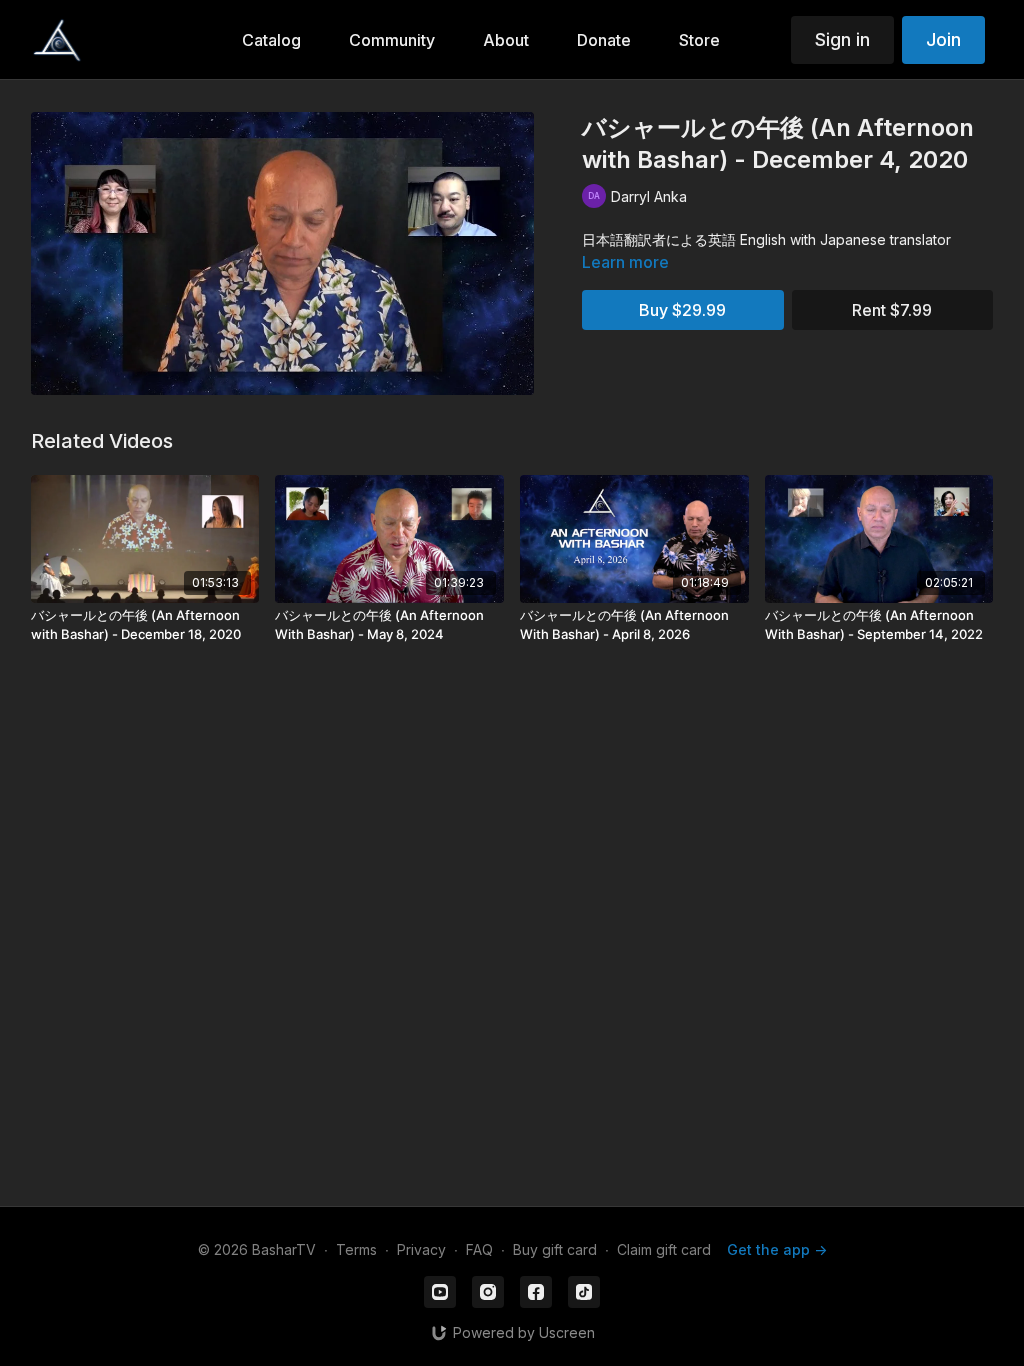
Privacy (421, 1249)
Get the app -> (777, 1249)
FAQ (479, 1249)
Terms (356, 1249)
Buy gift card (555, 1249)
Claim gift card (664, 1249)
